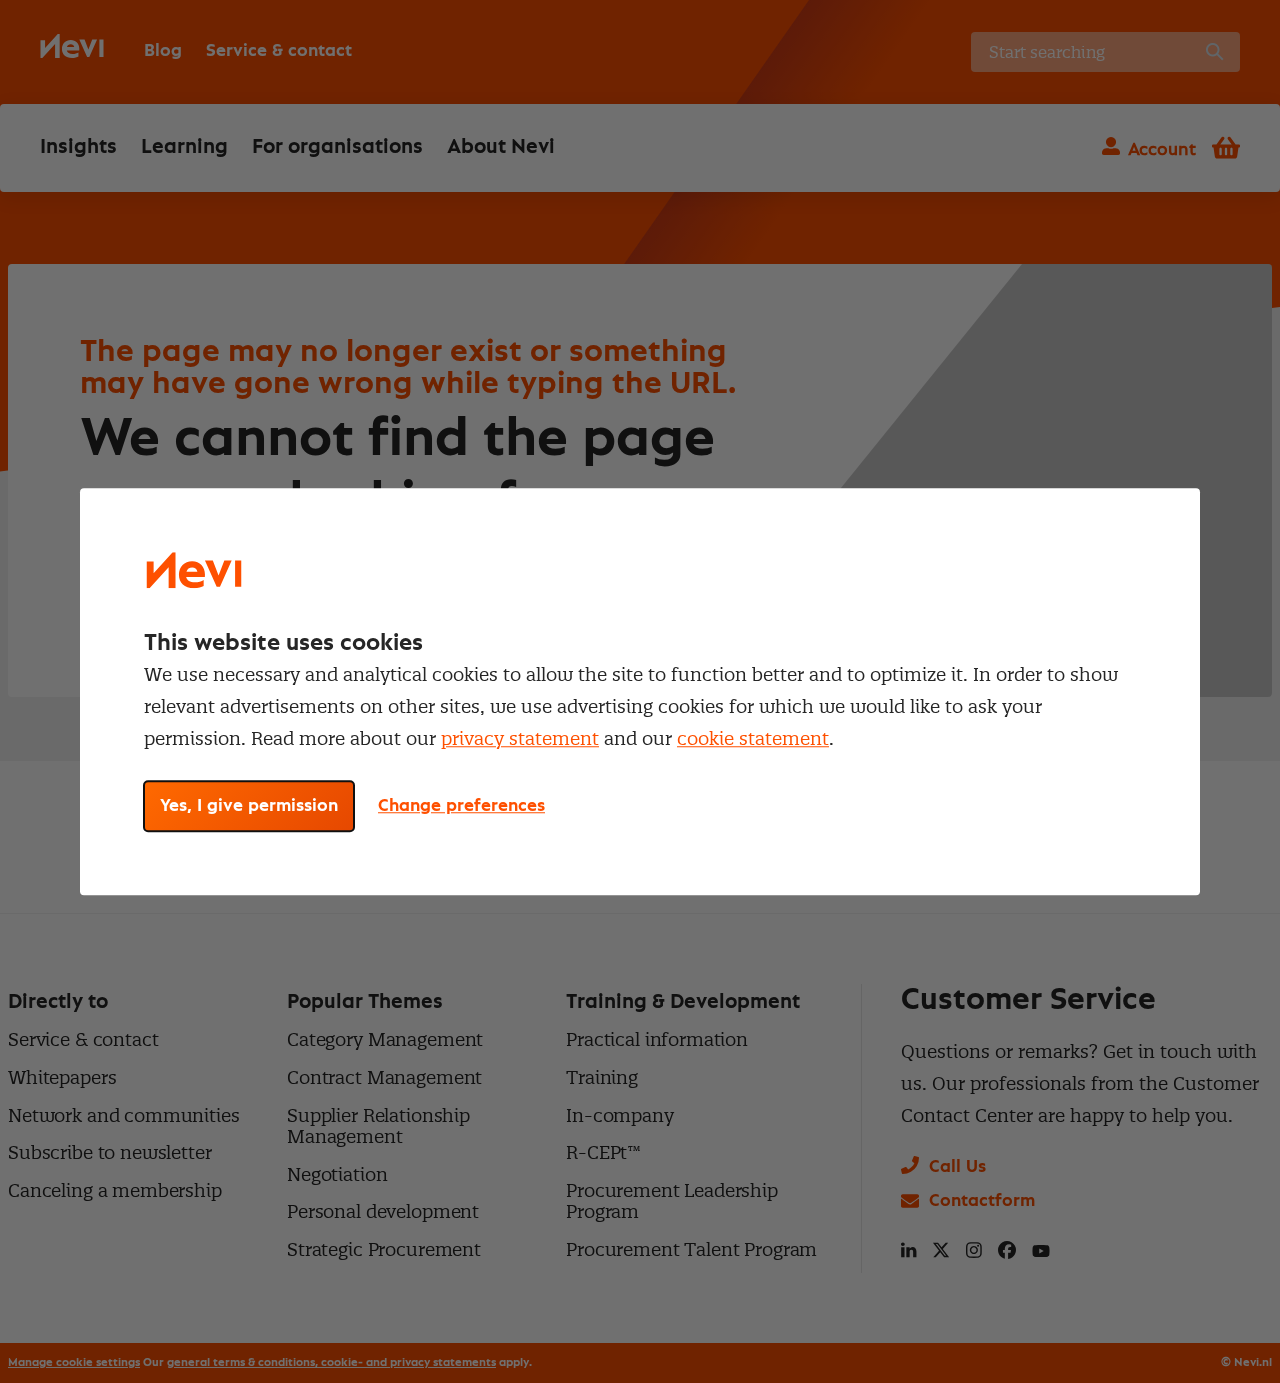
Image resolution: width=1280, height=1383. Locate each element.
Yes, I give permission (249, 806)
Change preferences (461, 806)
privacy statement (520, 738)
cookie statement (753, 738)
